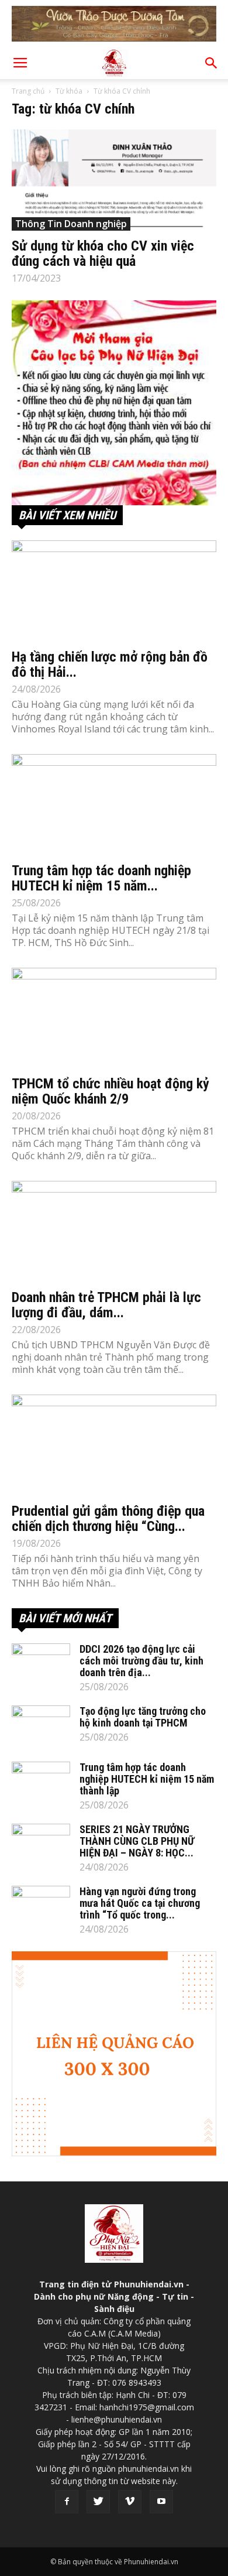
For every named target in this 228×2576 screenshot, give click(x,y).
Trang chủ (28, 91)
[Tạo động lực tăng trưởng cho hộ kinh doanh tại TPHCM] (41, 1726)
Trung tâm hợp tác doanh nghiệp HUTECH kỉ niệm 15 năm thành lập (147, 1779)
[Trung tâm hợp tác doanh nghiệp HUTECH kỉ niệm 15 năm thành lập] (114, 805)
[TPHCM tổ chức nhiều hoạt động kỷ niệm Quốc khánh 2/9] (114, 1018)
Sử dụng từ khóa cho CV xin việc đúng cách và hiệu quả (103, 254)
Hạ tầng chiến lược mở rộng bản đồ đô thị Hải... (110, 664)
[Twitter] (98, 2502)
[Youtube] (161, 2502)
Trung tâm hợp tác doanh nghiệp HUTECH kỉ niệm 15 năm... (101, 878)
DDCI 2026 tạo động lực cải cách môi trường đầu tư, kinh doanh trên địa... (141, 1661)
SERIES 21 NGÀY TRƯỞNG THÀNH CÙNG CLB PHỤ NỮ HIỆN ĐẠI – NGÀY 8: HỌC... (137, 1841)
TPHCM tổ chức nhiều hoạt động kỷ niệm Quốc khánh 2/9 (110, 1091)
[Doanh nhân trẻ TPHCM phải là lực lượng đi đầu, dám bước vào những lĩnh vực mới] (114, 1232)
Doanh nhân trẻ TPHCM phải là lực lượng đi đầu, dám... (106, 1305)
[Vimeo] (130, 2502)
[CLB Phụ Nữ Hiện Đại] (114, 403)
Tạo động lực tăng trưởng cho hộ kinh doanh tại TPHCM (143, 1717)
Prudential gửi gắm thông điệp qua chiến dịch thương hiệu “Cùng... (108, 1519)
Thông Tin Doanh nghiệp (71, 224)
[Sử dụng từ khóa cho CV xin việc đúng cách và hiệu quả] (114, 180)
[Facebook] (67, 2502)
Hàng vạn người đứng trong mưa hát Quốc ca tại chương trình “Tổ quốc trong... (140, 1903)
